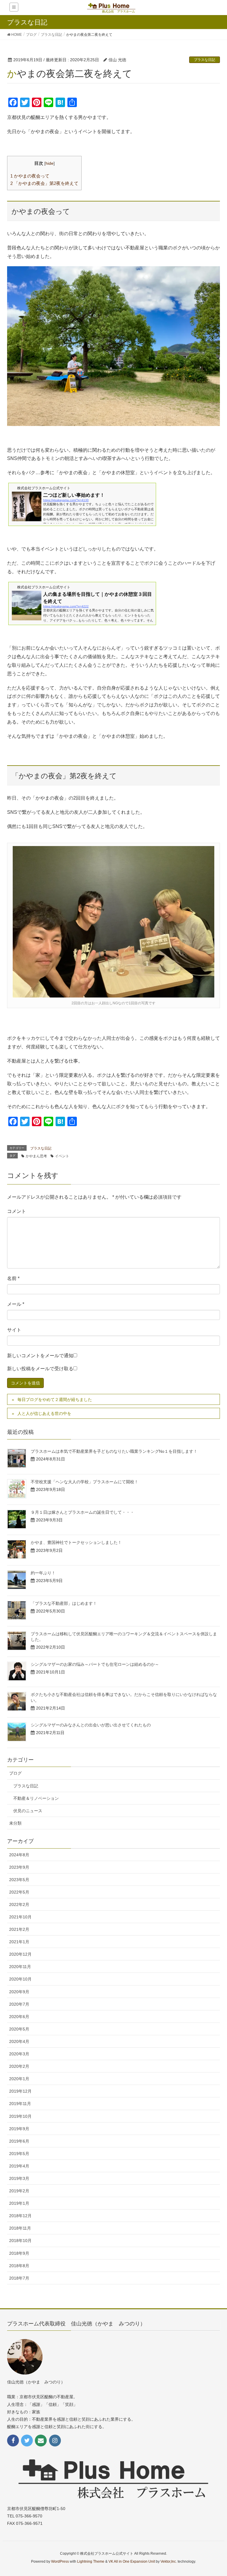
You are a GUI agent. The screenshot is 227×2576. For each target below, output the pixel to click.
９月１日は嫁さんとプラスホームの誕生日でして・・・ (82, 1512)
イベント (62, 1156)
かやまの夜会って (30, 176)
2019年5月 (19, 2154)
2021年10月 (20, 1917)
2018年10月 (20, 2241)
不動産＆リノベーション (36, 1798)
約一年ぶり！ (43, 1573)
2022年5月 (19, 1892)
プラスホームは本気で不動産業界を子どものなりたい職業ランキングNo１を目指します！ (114, 1451)
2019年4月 (19, 2166)
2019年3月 (19, 2178)
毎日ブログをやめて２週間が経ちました (55, 1400)
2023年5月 (19, 1880)
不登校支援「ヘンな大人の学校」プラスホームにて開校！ (85, 1482)
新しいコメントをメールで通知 (40, 1356)
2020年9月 (19, 1992)
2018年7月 (19, 2278)
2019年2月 (19, 2191)
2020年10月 (20, 1979)
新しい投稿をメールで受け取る (40, 1369)
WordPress (60, 2562)
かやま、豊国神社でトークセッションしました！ (76, 1542)
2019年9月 (19, 2129)
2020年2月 (19, 2066)
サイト (14, 1330)
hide (50, 163)
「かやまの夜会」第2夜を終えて (44, 183)
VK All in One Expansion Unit (132, 2562)
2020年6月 (19, 2017)
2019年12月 (20, 2091)
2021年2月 (19, 1929)
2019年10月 (20, 2116)
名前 (13, 1278)
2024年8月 (19, 1855)
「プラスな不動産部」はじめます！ (64, 1603)
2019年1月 (19, 2203)
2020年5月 (19, 2029)
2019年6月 (19, 2141)
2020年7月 (19, 2004)
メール (16, 1304)
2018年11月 (20, 2228)
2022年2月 (19, 1904)
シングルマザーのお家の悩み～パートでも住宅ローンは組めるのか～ (95, 1664)
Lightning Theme (91, 2562)
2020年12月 (20, 1954)
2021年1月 (19, 1942)
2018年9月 (19, 2253)
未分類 (15, 1823)
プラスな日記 (205, 60)
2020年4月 (19, 2041)
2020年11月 (20, 1967)
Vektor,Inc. (169, 2562)
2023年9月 (19, 1867)
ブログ (15, 1773)
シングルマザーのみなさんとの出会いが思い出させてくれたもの (91, 1725)
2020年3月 (19, 2054)
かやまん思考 (36, 1156)
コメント (17, 1211)
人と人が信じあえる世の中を (44, 1413)
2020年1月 (19, 2079)
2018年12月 (20, 2216)
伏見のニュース (28, 1811)
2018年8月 (19, 2266)
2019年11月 (20, 2104)
